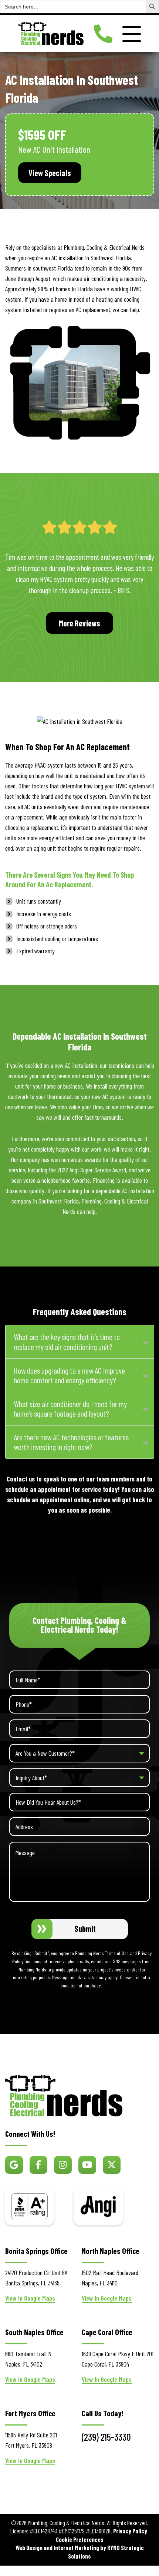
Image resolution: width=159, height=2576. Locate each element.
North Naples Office (111, 2251)
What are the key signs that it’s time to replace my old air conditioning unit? (67, 1342)
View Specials (50, 173)
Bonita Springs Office (36, 2251)
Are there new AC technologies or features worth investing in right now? (71, 1442)
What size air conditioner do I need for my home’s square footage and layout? (70, 1409)
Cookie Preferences (80, 2539)
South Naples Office (34, 2332)
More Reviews (79, 623)
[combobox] (79, 1753)
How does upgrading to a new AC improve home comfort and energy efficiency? (69, 1375)
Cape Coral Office (107, 2332)
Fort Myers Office (30, 2413)
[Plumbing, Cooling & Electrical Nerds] (51, 33)
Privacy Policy (130, 2531)
